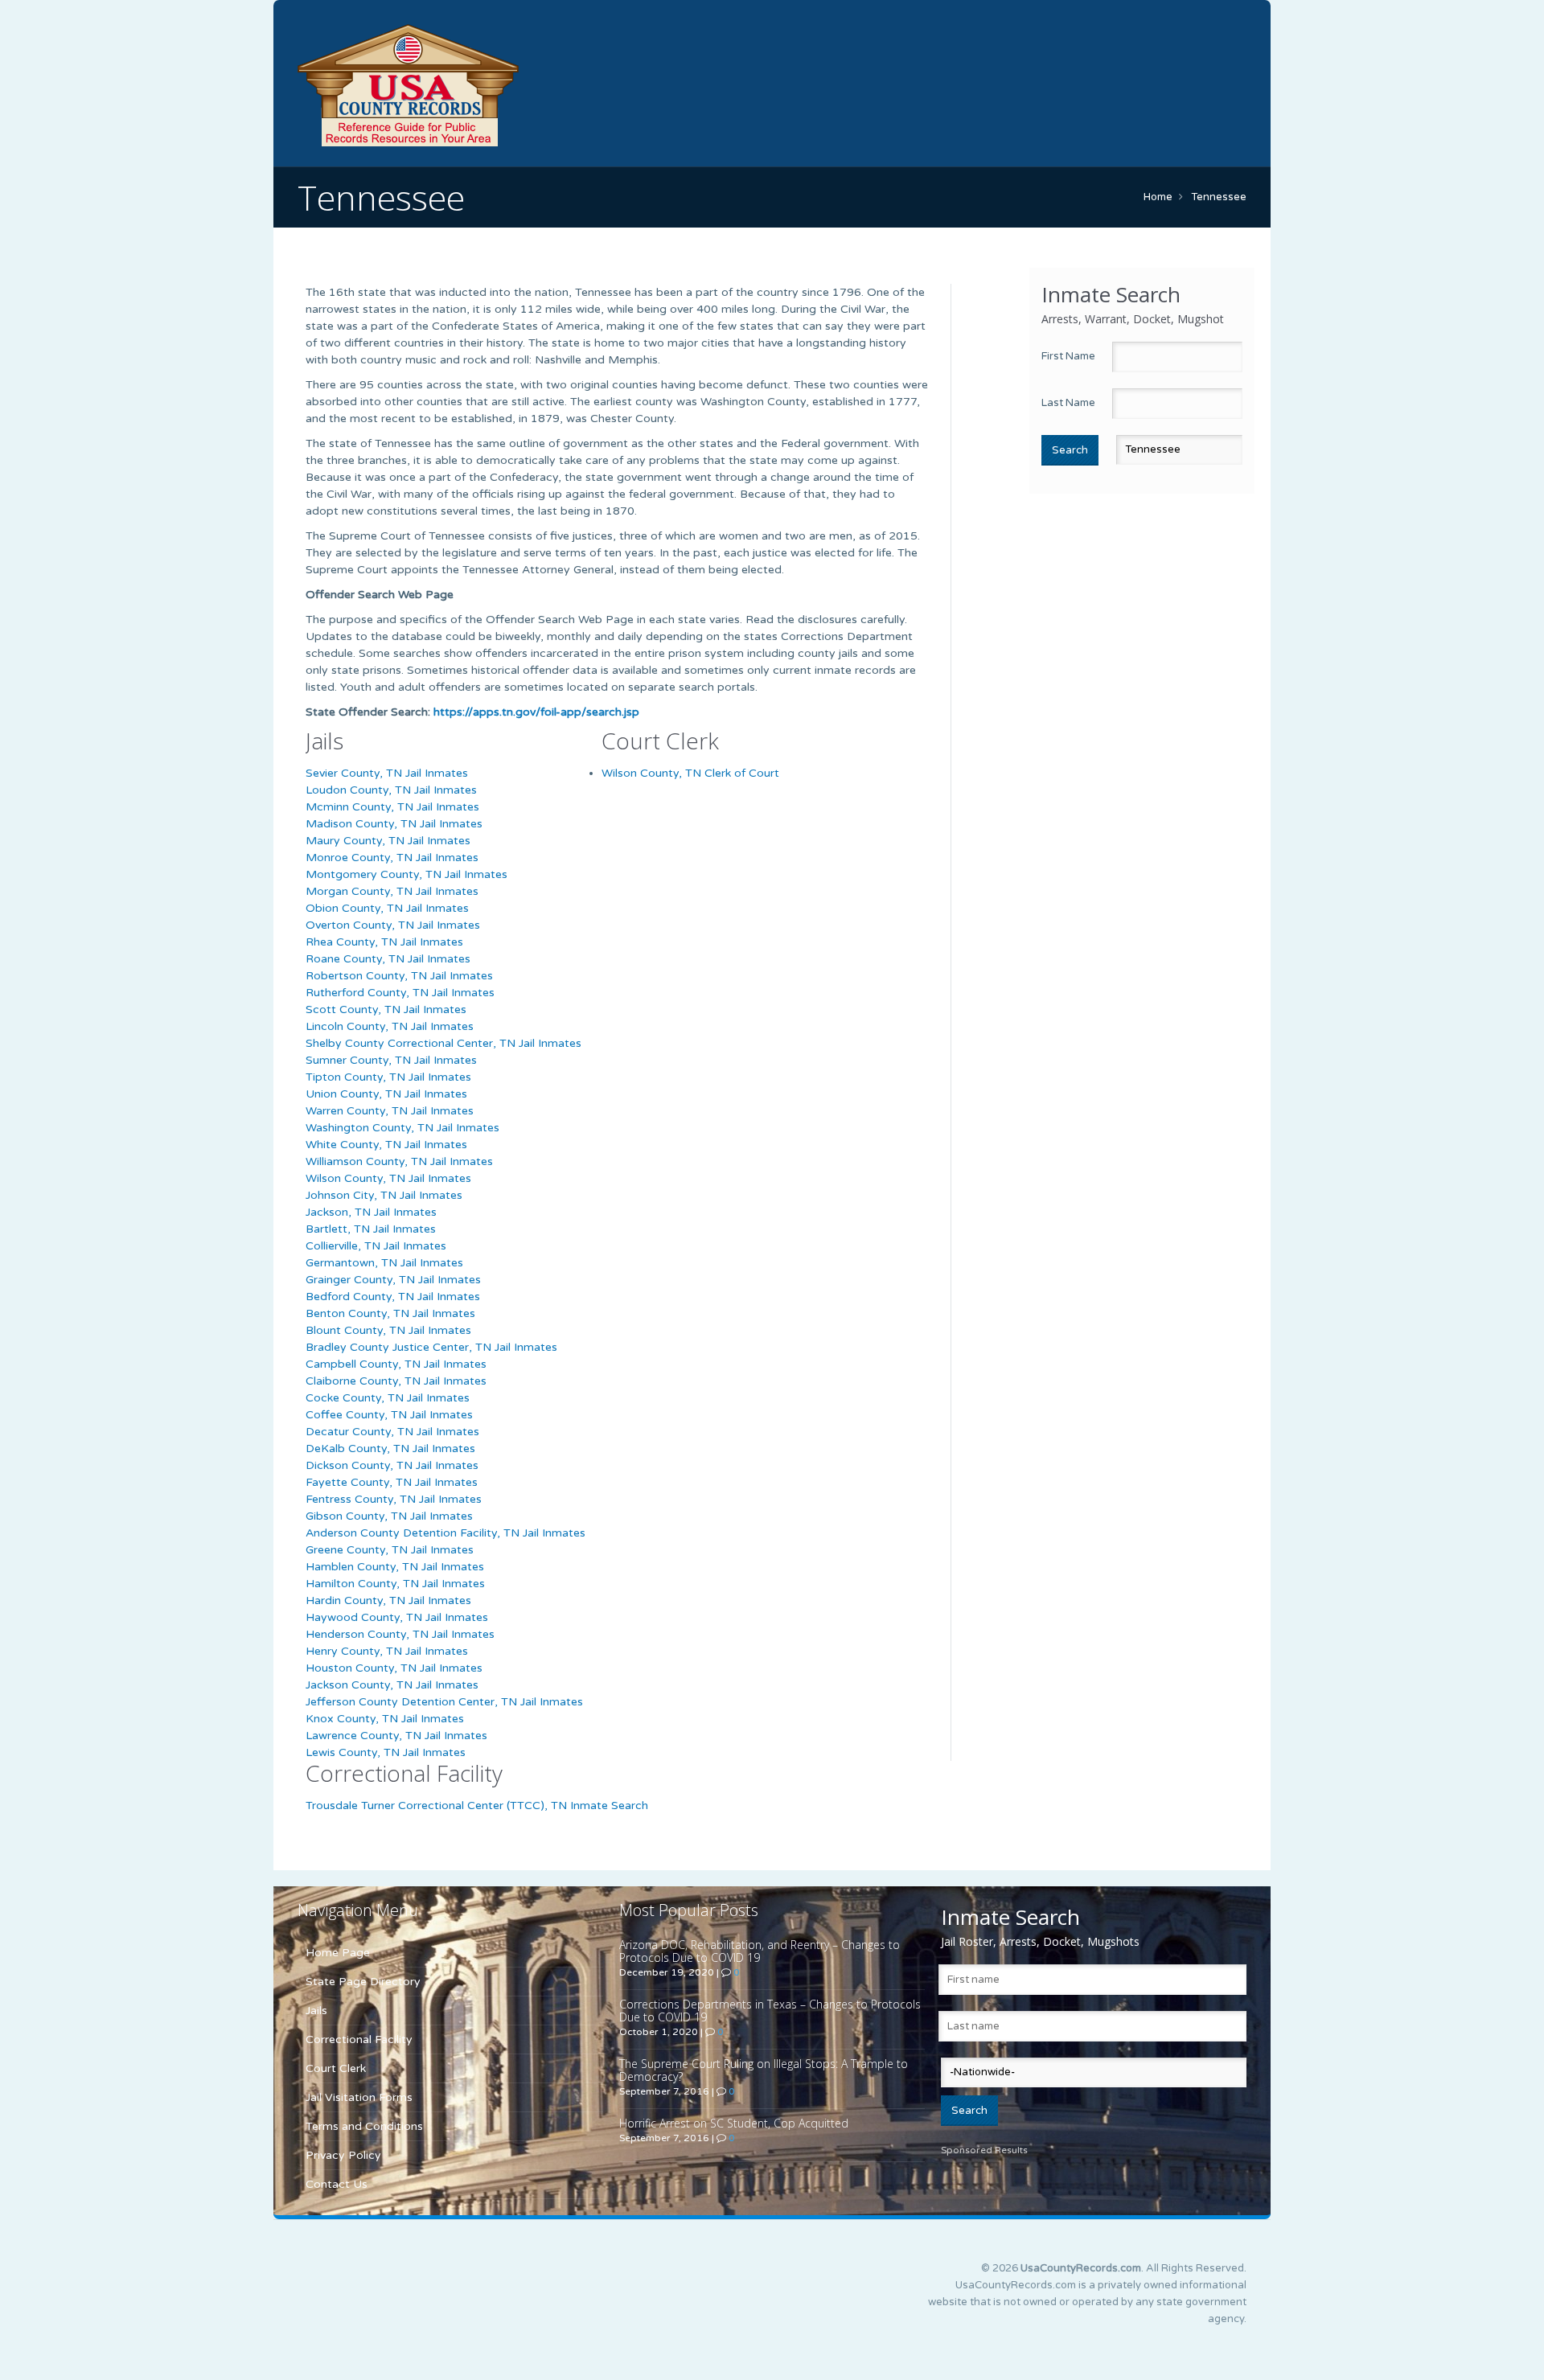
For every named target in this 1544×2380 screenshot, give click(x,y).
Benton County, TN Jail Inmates (390, 1313)
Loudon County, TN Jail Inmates (391, 790)
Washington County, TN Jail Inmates (402, 1128)
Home (1158, 197)
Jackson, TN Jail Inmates (371, 1212)
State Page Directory (363, 1982)
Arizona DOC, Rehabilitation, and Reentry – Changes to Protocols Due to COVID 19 (760, 1951)
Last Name (1068, 403)
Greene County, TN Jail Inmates (390, 1550)
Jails (316, 2011)
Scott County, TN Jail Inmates (386, 1009)
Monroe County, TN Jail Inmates (392, 858)
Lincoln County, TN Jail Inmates (390, 1026)
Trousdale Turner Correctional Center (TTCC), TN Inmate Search (477, 1806)
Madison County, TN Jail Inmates (394, 824)
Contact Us (337, 2184)
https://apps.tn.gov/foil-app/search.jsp (536, 712)
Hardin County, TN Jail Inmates (388, 1600)
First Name (1068, 356)
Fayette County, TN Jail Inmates (392, 1482)
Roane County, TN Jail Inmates (388, 959)
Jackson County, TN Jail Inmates (392, 1685)
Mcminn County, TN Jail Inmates (392, 807)
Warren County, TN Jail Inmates (390, 1111)
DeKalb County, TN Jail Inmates (390, 1449)
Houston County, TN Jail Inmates (394, 1668)
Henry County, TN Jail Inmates (387, 1651)
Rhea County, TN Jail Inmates (384, 942)
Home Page (338, 1953)
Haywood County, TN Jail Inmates (397, 1617)
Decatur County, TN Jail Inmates (392, 1432)
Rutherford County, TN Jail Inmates (400, 993)
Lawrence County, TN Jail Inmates (396, 1736)
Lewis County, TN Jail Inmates (386, 1752)
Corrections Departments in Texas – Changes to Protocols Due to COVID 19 (770, 2011)
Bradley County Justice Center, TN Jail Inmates (431, 1347)
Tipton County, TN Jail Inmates (388, 1077)
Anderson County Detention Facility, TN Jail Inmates (446, 1533)
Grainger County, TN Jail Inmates (393, 1280)
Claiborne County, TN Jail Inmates (396, 1381)
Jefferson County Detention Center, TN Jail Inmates (444, 1702)
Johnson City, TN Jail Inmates (384, 1195)
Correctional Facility (359, 2039)
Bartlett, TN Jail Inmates (371, 1229)
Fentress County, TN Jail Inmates (394, 1499)
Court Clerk (336, 2068)
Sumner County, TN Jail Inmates (391, 1060)
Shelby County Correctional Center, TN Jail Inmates (443, 1043)
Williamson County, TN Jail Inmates (399, 1161)
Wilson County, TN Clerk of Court (690, 773)
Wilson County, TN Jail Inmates (388, 1178)
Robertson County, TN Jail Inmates (399, 976)
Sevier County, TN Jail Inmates (387, 773)
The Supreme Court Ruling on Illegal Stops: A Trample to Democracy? (764, 2070)
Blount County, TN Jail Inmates (388, 1330)
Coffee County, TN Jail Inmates (389, 1415)
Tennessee (1219, 197)
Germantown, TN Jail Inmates (384, 1263)
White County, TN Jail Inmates (386, 1145)
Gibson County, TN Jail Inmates (389, 1516)
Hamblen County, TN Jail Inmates (395, 1567)
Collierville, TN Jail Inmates (376, 1246)
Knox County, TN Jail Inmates (385, 1719)
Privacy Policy (343, 2155)
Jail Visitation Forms (359, 2097)
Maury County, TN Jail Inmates (388, 841)
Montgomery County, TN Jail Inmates (407, 874)
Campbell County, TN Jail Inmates (396, 1364)
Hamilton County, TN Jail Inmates (395, 1584)
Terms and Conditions (364, 2126)
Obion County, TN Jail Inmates (387, 908)
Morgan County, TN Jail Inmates (392, 891)
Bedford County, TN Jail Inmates (393, 1297)
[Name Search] (482, 85)
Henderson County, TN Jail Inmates (400, 1634)
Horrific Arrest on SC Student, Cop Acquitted (734, 2123)
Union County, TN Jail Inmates (386, 1094)
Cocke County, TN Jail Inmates (388, 1398)
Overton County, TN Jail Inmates (393, 925)
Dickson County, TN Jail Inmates (392, 1465)
